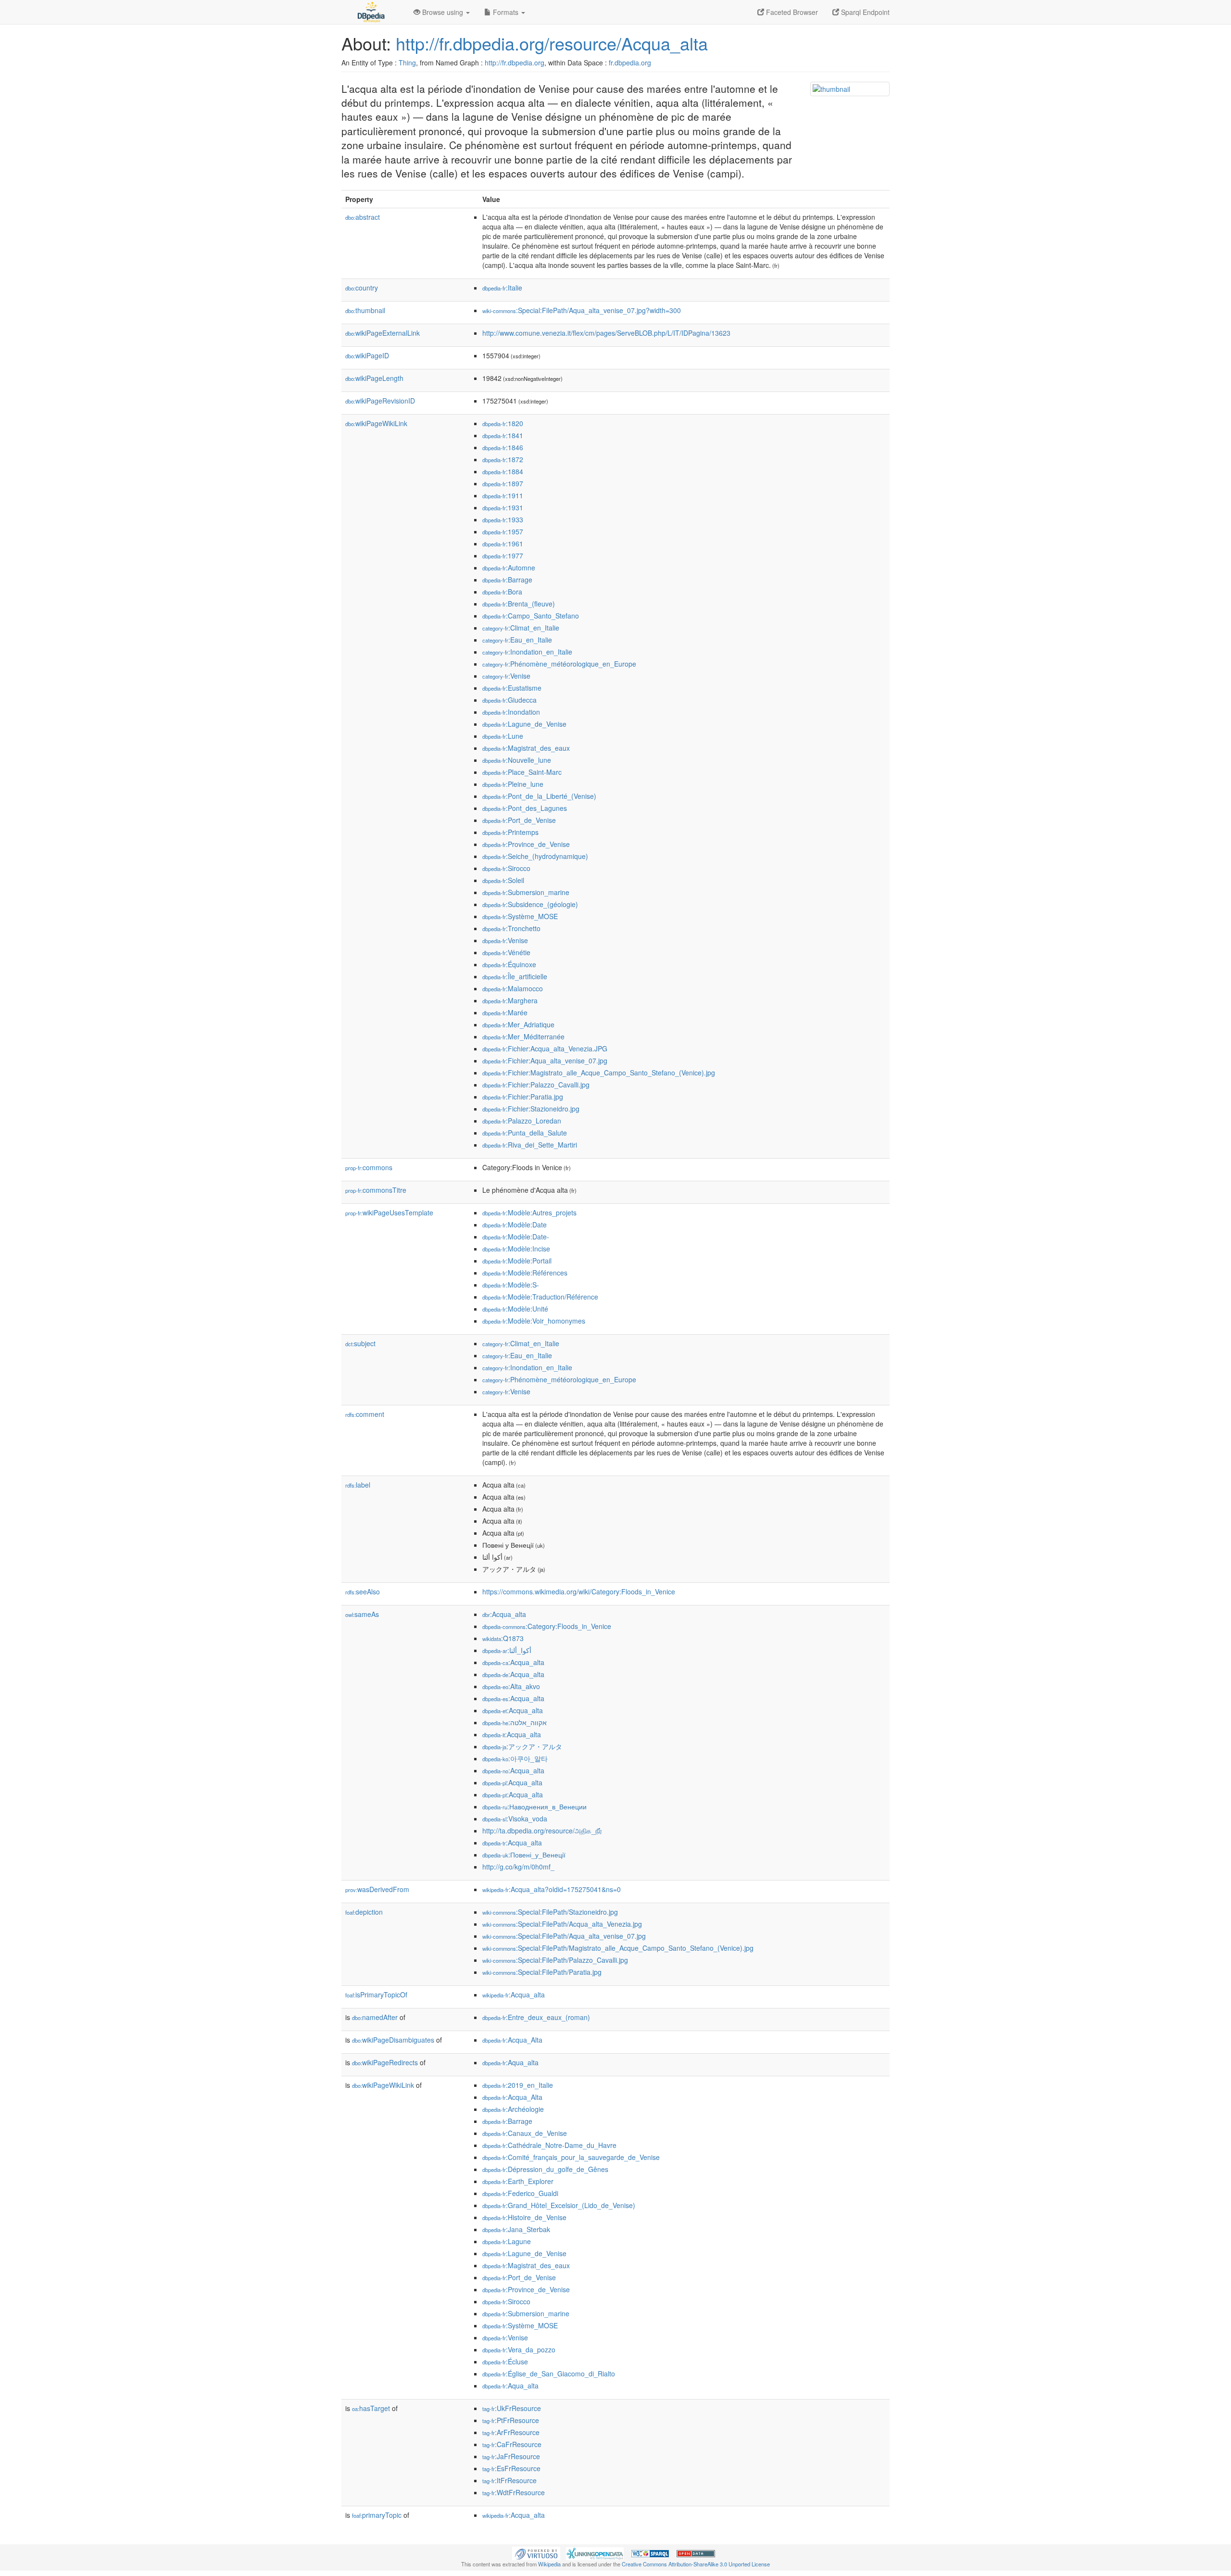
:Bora (502, 592)
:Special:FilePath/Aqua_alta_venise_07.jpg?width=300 (582, 310)
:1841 (503, 435)
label (358, 1485)
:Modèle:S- (511, 1285)
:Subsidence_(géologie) (530, 904)
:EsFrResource (511, 2468)
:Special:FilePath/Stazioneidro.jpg (550, 1912)
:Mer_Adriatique (518, 1024)
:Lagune (507, 2241)
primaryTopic (377, 2515)
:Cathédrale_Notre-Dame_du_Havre (549, 2145)
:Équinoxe (509, 964)
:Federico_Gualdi (520, 2193)
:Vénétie (506, 952)
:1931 (503, 507)
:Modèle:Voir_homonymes (534, 1321)
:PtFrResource (511, 2420)
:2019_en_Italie (518, 2085)
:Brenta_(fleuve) (519, 604)
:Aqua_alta (510, 2062)
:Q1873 (503, 1638)
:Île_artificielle (515, 976)
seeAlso (363, 1591)
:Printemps (510, 832)
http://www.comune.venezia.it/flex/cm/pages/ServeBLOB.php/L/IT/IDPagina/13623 (606, 333)
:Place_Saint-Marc (522, 772)
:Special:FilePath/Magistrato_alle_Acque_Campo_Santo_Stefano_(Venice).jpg (618, 1948)
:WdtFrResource (514, 2492)
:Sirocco (506, 868)
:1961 (503, 543)
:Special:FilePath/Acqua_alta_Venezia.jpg (562, 1924)
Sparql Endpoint (864, 12)
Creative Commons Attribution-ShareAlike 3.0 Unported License (696, 2564)
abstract (363, 217)
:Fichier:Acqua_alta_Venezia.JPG (545, 1048)
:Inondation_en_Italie (527, 652)
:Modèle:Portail (517, 1261)
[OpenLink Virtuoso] (536, 2552)
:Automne (509, 568)
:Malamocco (513, 988)
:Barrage (507, 580)
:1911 (503, 495)
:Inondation (511, 712)
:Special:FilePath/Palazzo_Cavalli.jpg (555, 1960)
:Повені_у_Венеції (524, 1855)
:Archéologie (513, 2109)
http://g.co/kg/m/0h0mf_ (518, 1867)
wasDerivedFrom (377, 1889)
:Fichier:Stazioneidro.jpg (531, 1109)
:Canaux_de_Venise (525, 2133)
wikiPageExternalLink (383, 333)
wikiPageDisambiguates (393, 2040)
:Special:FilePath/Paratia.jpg (542, 1972)
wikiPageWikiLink (376, 423)
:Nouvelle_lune (517, 760)
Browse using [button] (443, 12)
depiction (364, 1912)
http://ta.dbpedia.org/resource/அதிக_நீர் (542, 1831)
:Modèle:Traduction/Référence (540, 1297)
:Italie (502, 288)
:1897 (503, 483)
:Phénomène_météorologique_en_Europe (559, 664)
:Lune (503, 736)
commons (369, 1167)
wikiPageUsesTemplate (389, 1212)
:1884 (503, 471)
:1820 (503, 423)
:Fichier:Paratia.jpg (523, 1097)
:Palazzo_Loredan (522, 1121)
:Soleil (503, 880)
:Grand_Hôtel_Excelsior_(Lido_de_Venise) (559, 2205)
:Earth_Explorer (518, 2181)
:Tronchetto (511, 928)
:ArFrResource (511, 2432)
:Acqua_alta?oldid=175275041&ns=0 (552, 1889)
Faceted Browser (791, 12)
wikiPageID (367, 355)
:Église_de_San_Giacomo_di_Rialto (549, 2374)
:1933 (503, 519)
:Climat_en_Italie (521, 628)
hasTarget (371, 2408)
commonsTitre (376, 1190)
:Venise (506, 676)
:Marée (505, 1012)
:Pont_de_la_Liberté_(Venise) (539, 796)
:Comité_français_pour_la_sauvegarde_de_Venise (571, 2157)
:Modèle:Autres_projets (529, 1212)
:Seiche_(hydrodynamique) (535, 856)
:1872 (503, 459)
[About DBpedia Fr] (370, 12)
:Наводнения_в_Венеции (534, 1806)
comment (365, 1414)
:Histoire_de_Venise (524, 2217)
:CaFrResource (512, 2444)
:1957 (503, 531)
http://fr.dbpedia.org (515, 63)
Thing (407, 63)
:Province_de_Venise (526, 844)
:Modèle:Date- (516, 1237)
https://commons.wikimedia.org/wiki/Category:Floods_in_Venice (579, 1591)
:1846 (503, 447)
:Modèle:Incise (516, 1249)
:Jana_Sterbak (516, 2229)
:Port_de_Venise (519, 820)
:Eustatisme (512, 688)
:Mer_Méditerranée (523, 1036)
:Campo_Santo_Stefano (531, 616)
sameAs (362, 1614)
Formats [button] (506, 12)
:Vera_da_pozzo (519, 2349)
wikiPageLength (374, 378)
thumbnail (365, 310)
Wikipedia (549, 2564)
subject (360, 1343)
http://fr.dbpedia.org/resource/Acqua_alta (552, 43)
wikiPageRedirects (385, 2062)
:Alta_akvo (511, 1686)
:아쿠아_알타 (515, 1758)
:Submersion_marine (526, 892)
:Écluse (505, 2361)
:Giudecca (509, 700)
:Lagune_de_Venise (524, 724)
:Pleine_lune (513, 784)
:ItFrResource (509, 2480)
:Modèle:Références (525, 1273)
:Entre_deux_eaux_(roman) (536, 2017)
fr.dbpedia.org (630, 63)
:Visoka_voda (515, 1818)
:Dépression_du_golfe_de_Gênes (545, 2169)
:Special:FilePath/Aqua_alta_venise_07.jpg (564, 1936)
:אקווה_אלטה (515, 1722)
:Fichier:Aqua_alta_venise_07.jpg (545, 1061)
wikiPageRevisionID (380, 401)
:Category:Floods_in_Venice (547, 1626)
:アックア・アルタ (522, 1746)
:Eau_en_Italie (517, 640)
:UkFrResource (512, 2408)
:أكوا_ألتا (507, 1650)
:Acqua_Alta (512, 2040)
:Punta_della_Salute (525, 1133)
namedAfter (375, 2017)
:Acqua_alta (504, 1614)
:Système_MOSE (520, 916)
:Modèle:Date (515, 1225)
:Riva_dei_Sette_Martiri (530, 1145)
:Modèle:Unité (515, 1309)
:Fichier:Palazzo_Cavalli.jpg (536, 1085)
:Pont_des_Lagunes (525, 808)
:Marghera (510, 1000)
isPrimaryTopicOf (376, 1995)
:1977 (503, 556)
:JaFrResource (511, 2456)
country (362, 288)
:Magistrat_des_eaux (526, 748)
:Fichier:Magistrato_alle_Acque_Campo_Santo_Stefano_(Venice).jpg (599, 1073)
